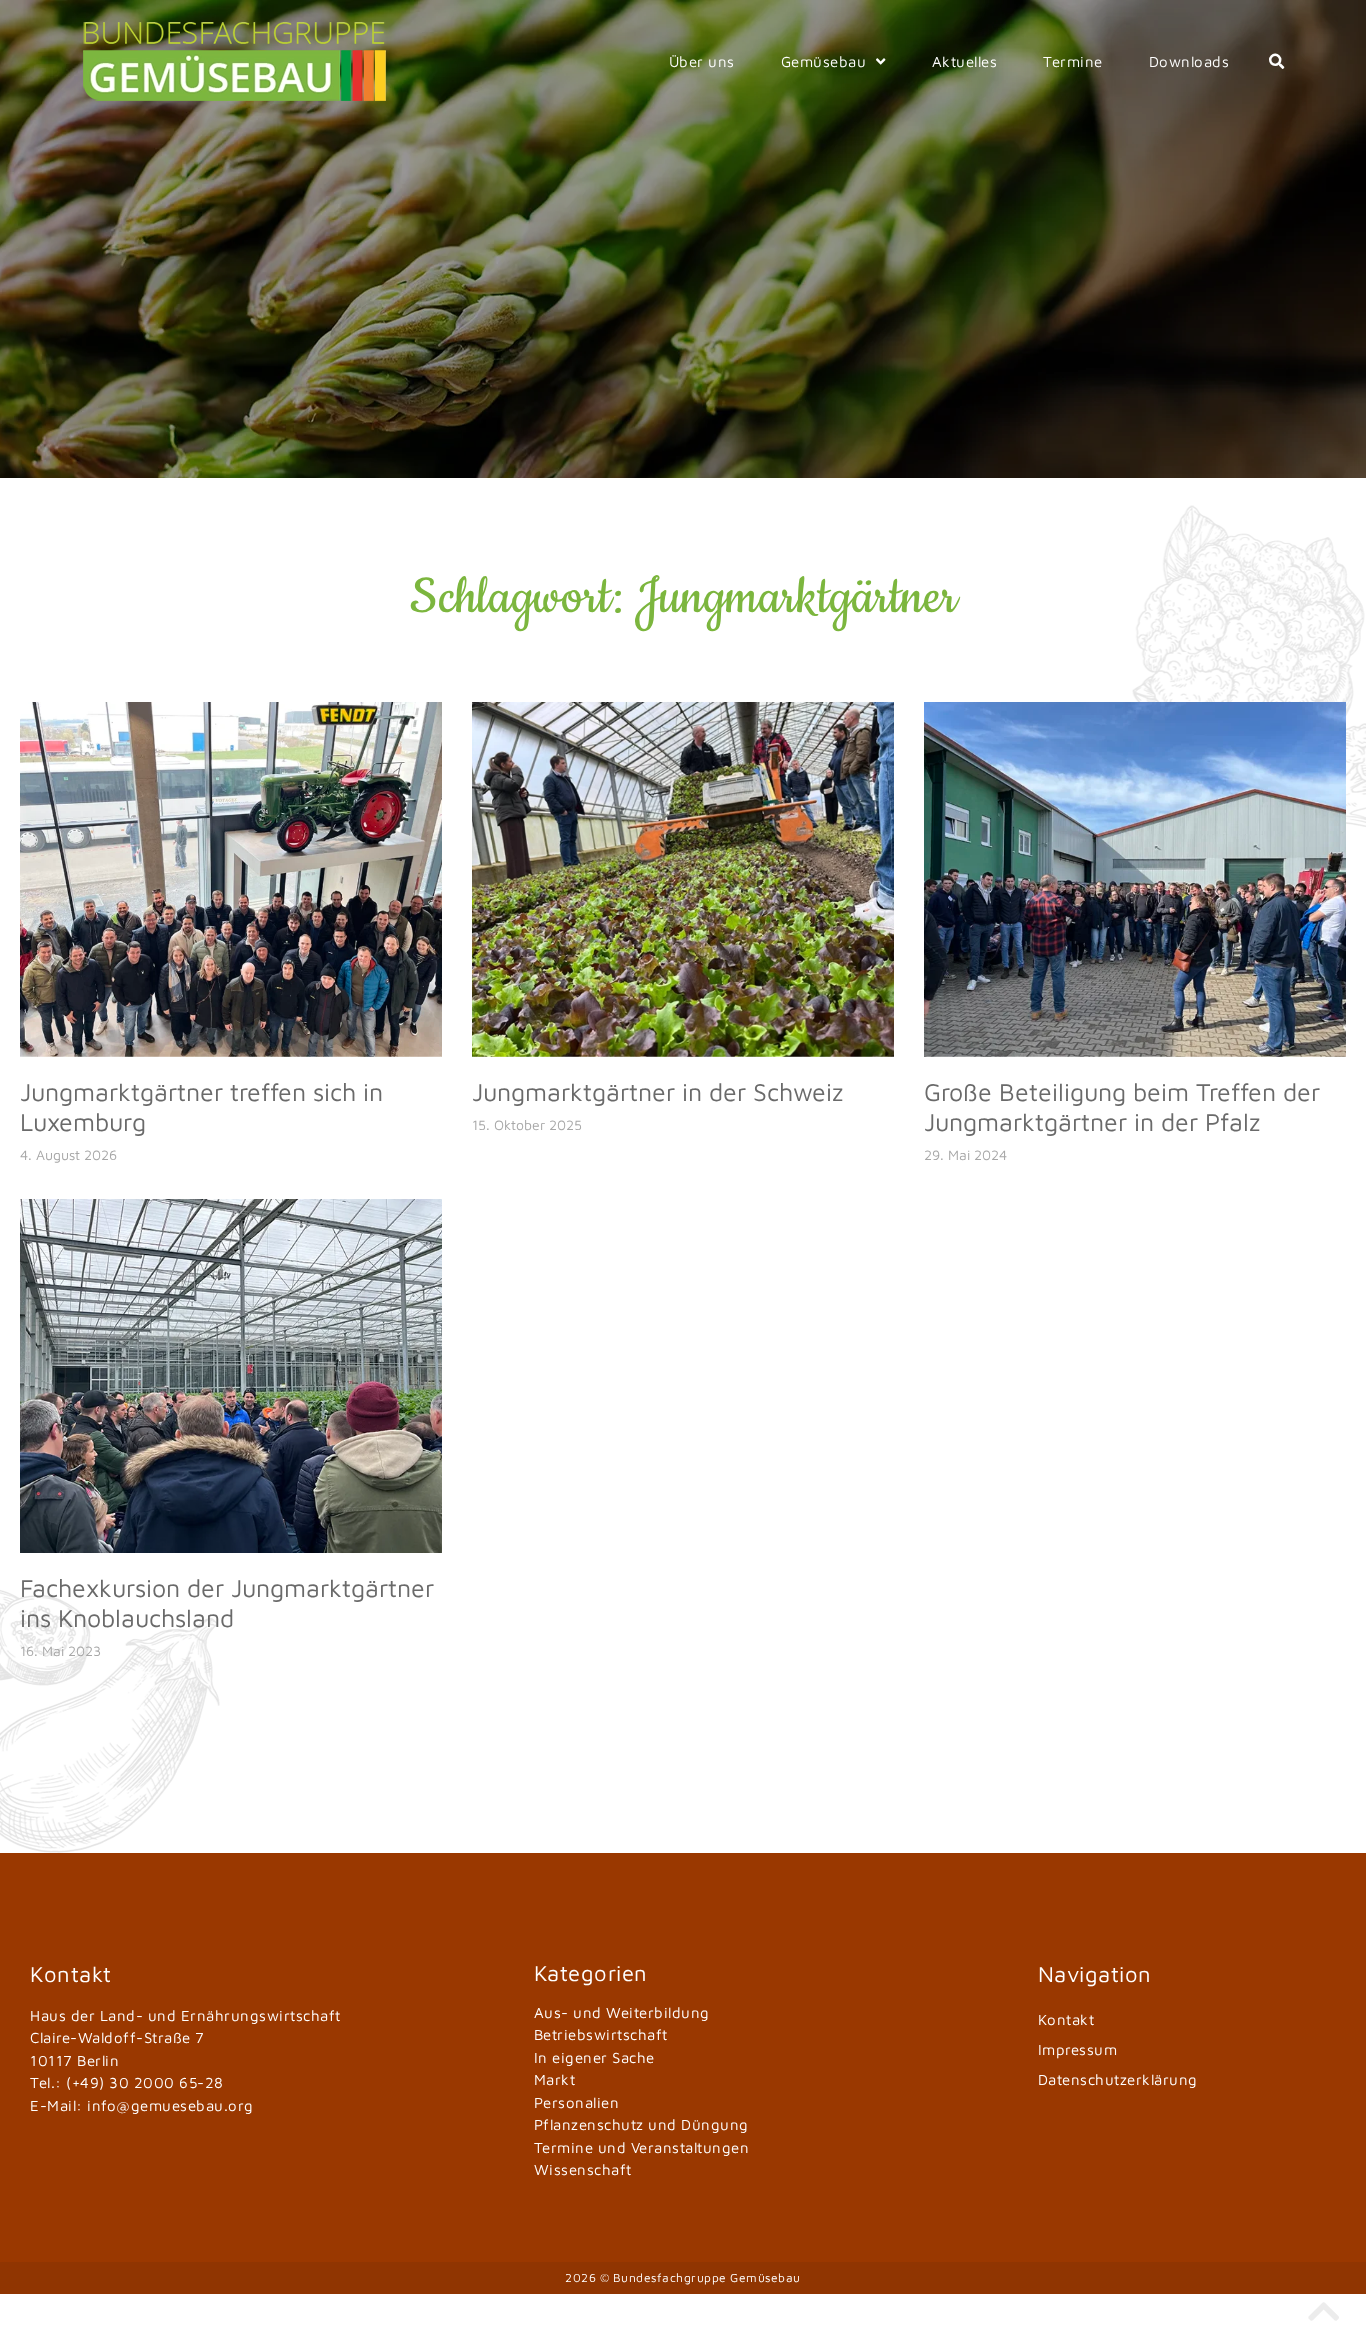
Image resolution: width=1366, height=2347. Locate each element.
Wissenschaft (583, 2169)
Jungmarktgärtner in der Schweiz (657, 1091)
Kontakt (1066, 2019)
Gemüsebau (824, 61)
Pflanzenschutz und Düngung (641, 2124)
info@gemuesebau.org (170, 2105)
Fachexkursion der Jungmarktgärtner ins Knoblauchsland (227, 1602)
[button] (1277, 62)
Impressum (1078, 2049)
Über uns (702, 61)
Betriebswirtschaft (601, 2034)
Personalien (577, 2102)
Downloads (1189, 61)
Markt (555, 2079)
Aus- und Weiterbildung (622, 2012)
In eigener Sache (594, 2057)
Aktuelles (965, 61)
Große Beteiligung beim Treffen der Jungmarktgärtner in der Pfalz (1122, 1106)
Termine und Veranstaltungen (642, 2147)
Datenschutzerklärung (1118, 2079)
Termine (1073, 61)
